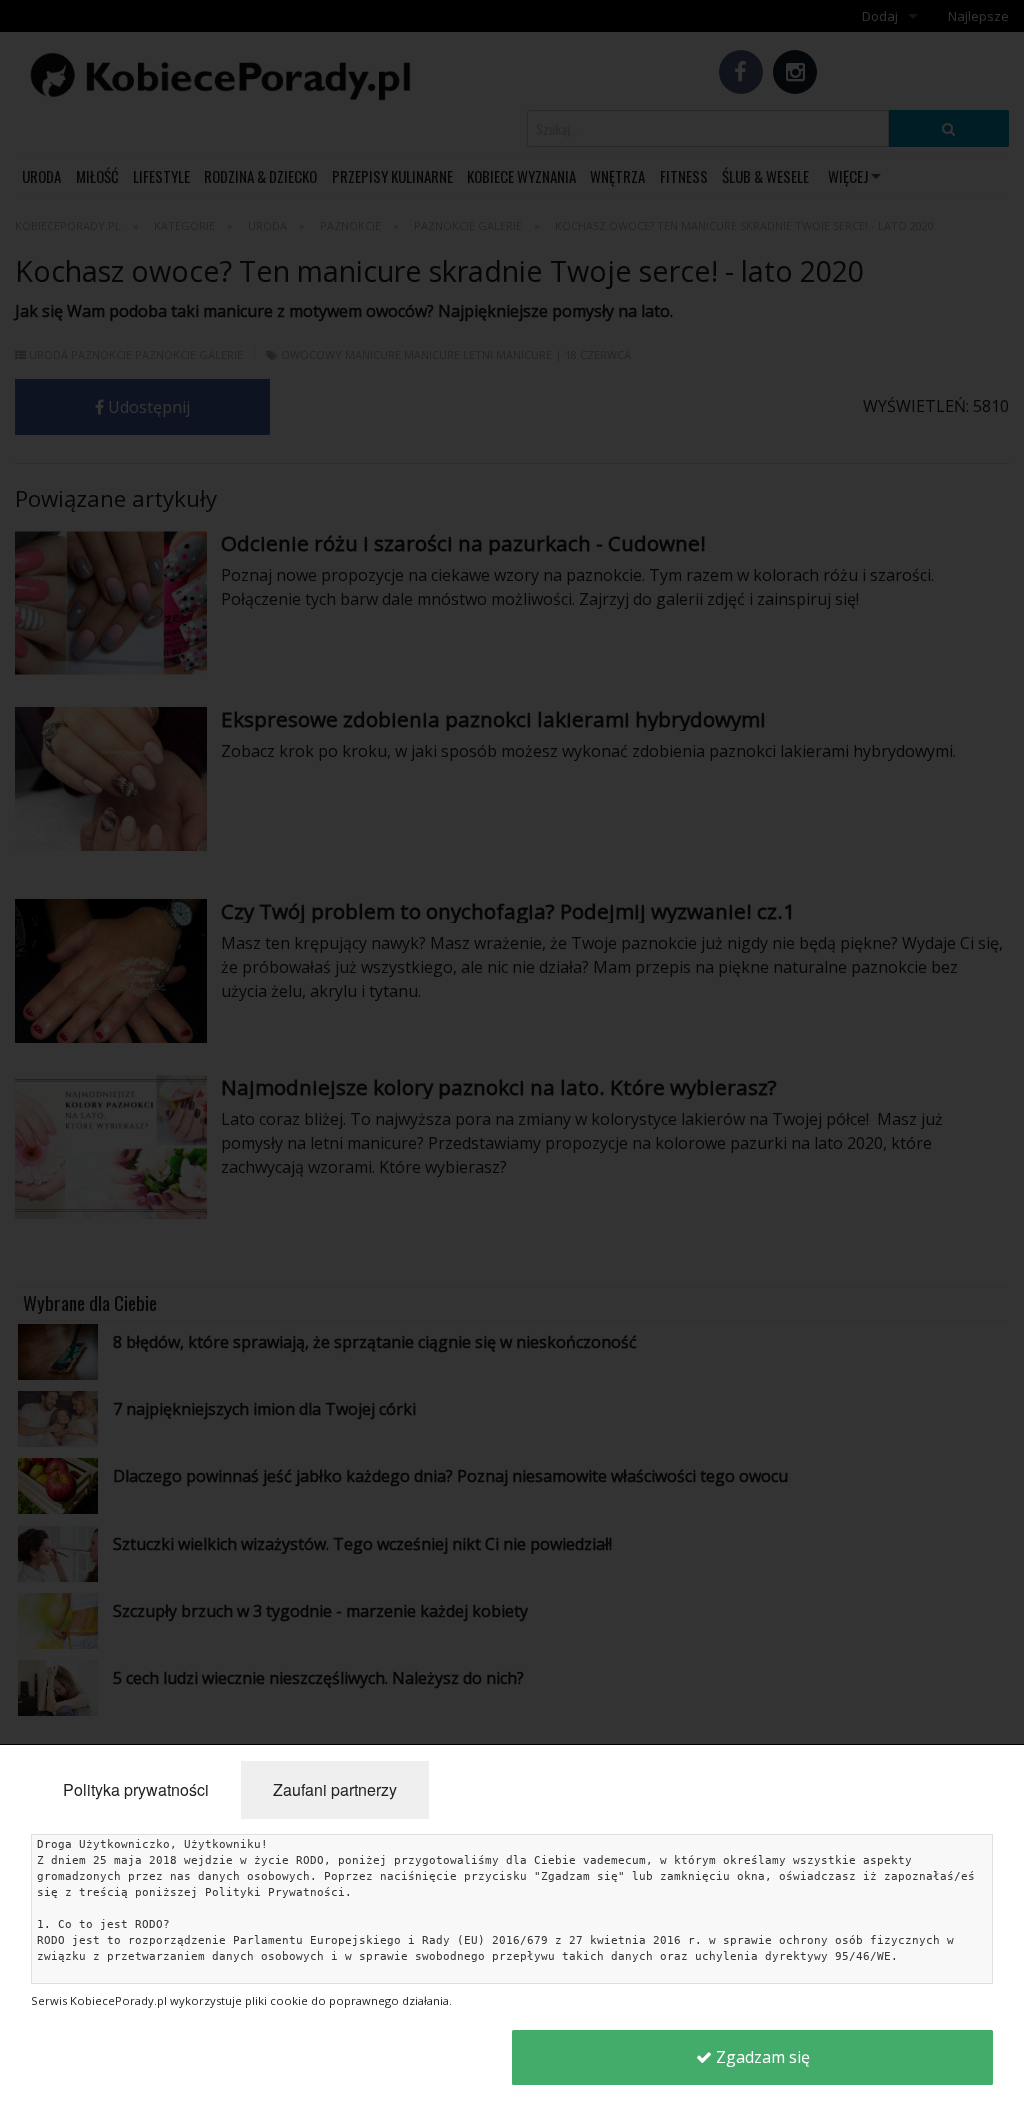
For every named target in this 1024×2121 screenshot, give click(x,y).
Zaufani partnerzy (335, 1789)
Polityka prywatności (136, 1789)
